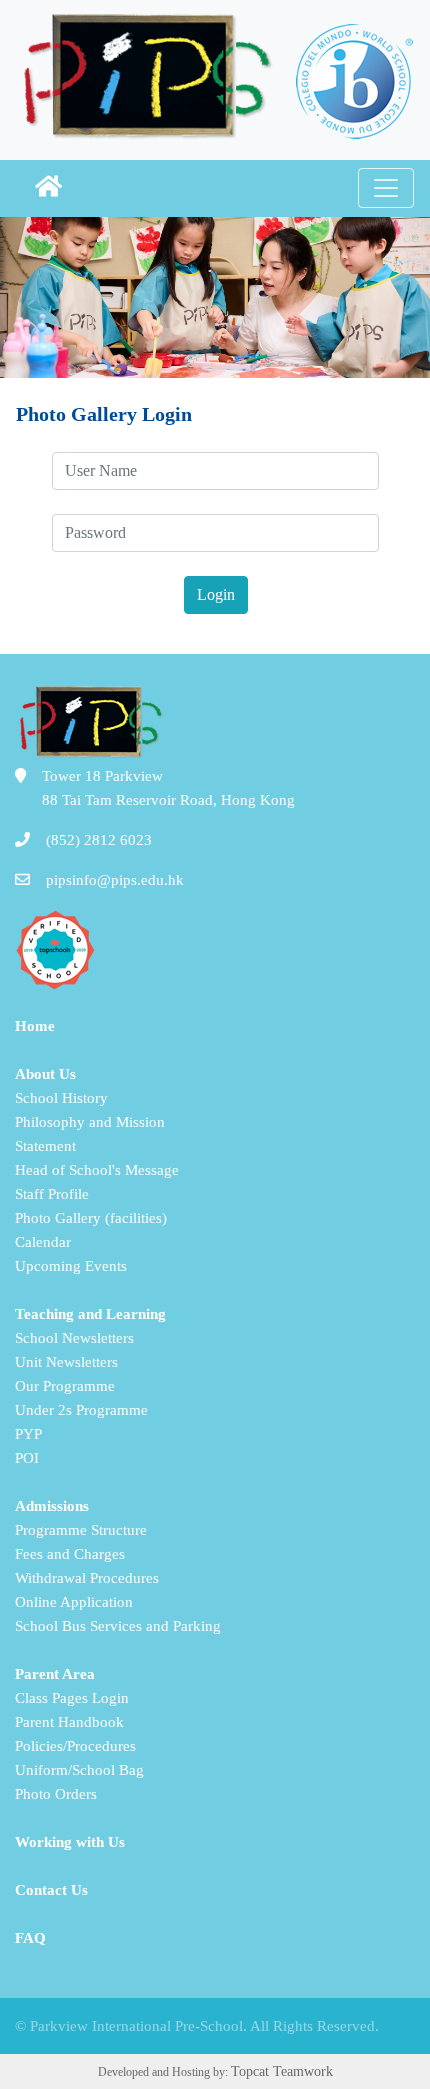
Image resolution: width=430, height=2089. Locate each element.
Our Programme (65, 1386)
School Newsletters (74, 1338)
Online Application (74, 1602)
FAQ (30, 1938)
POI (27, 1458)
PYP (28, 1434)
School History (61, 1098)
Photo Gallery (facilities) (91, 1218)
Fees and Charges (70, 1554)
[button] (48, 188)
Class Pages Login (72, 1698)
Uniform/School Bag (79, 1770)
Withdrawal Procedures (87, 1578)
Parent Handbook (69, 1722)
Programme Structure (81, 1530)
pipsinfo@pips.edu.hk (115, 880)
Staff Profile (52, 1194)
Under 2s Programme (81, 1410)
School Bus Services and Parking (118, 1626)
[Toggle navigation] (386, 188)
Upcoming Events (71, 1266)
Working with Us (70, 1842)
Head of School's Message (97, 1170)
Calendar (43, 1242)
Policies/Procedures (75, 1746)
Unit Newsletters (66, 1362)
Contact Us (51, 1890)
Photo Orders (56, 1794)
